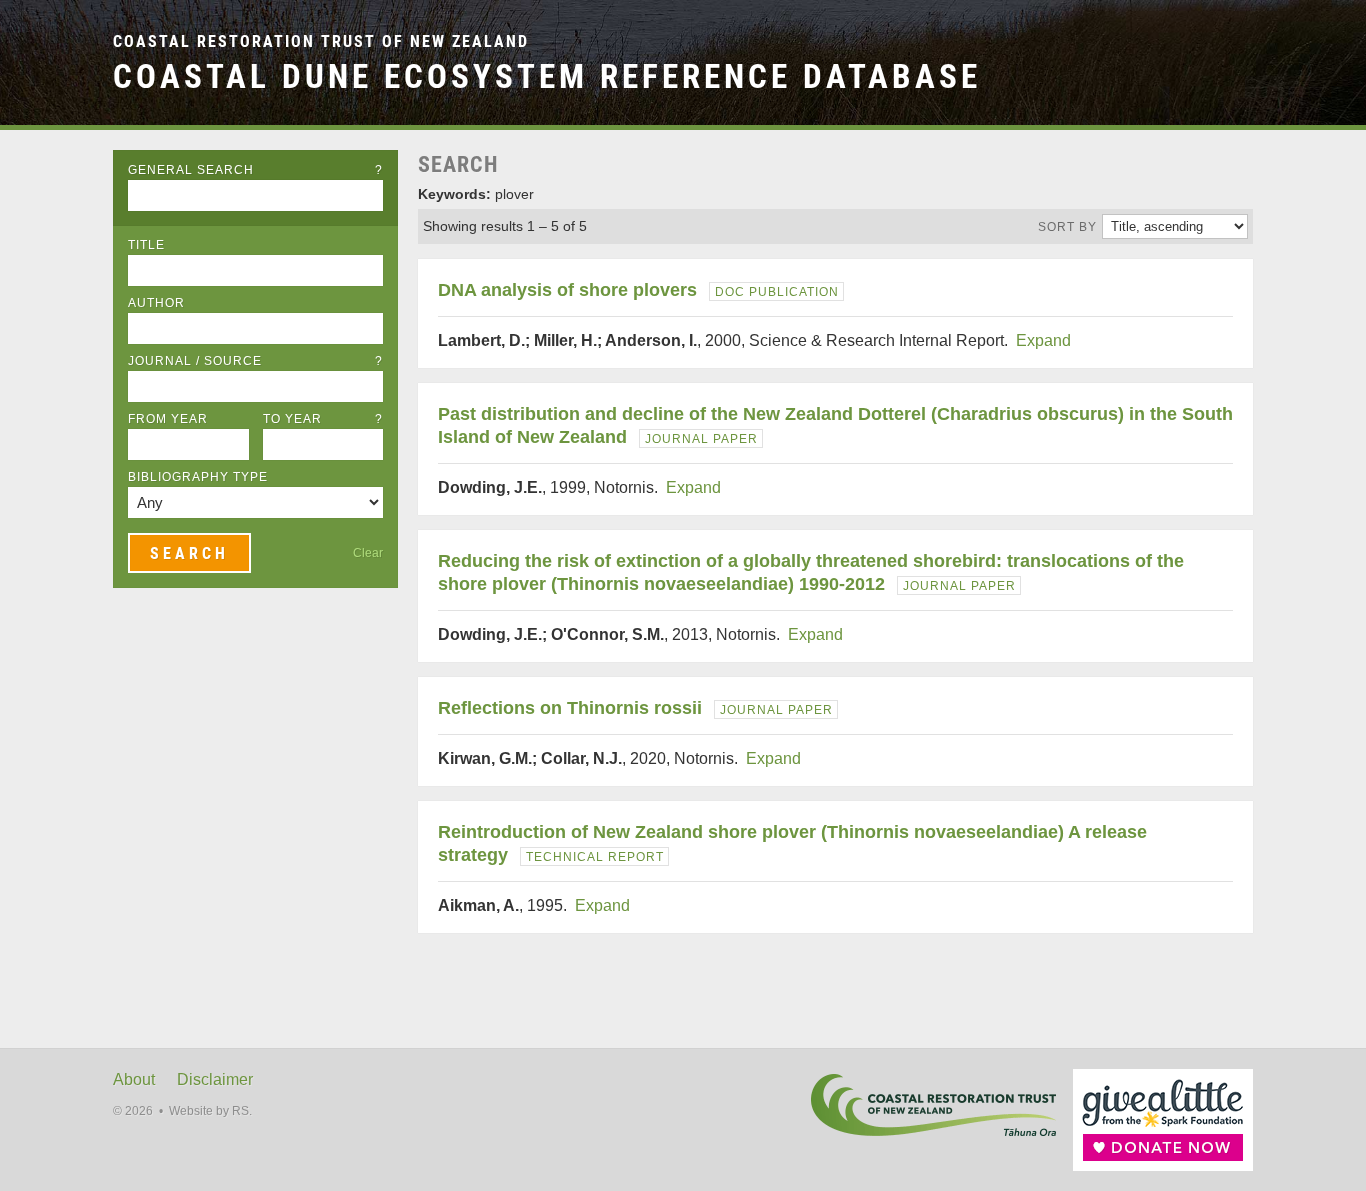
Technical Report (595, 857)
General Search (255, 170)
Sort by (1067, 227)
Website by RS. (210, 1111)
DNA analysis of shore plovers (567, 290)
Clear (368, 553)
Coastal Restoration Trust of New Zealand (321, 41)
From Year (168, 419)
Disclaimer (215, 1079)
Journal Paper (701, 439)
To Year (323, 419)
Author (156, 303)
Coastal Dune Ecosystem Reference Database (547, 76)
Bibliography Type (198, 477)
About (134, 1079)
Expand (1043, 340)
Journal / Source (255, 361)
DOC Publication (777, 292)
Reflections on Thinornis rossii (570, 708)
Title (146, 245)
